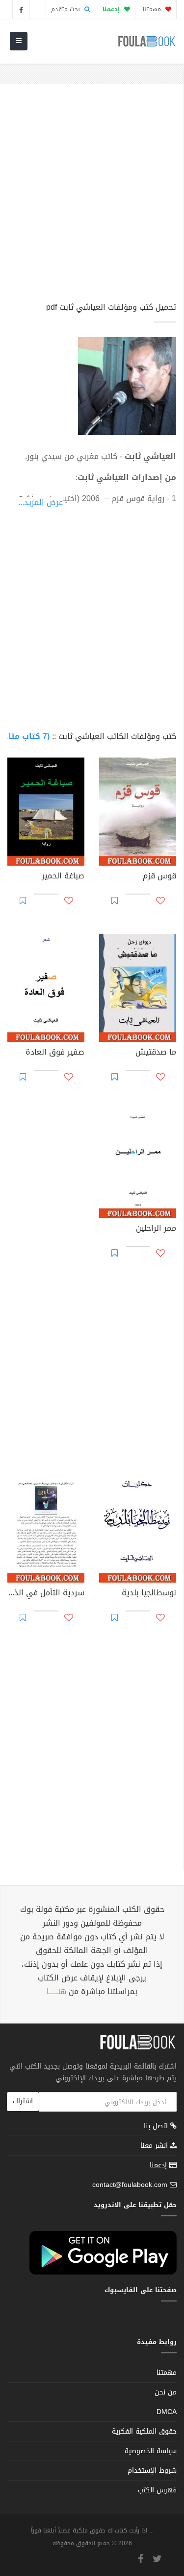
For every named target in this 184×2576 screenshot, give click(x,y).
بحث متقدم (66, 9)
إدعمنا (159, 2165)
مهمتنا (153, 9)
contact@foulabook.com (130, 2185)
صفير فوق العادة (55, 1053)
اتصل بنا (157, 2127)
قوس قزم (159, 877)
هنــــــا (56, 1991)
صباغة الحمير (63, 877)
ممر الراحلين (156, 1229)
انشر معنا (155, 2146)
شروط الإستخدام (152, 2471)
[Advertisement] (92, 197)
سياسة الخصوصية (151, 2451)
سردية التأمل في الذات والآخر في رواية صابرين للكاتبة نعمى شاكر (46, 1594)
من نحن (166, 2392)
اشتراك (23, 2101)
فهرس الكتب (157, 2490)
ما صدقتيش (156, 1053)
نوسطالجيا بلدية (149, 1594)
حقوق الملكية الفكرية (144, 2431)
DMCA (167, 2412)
